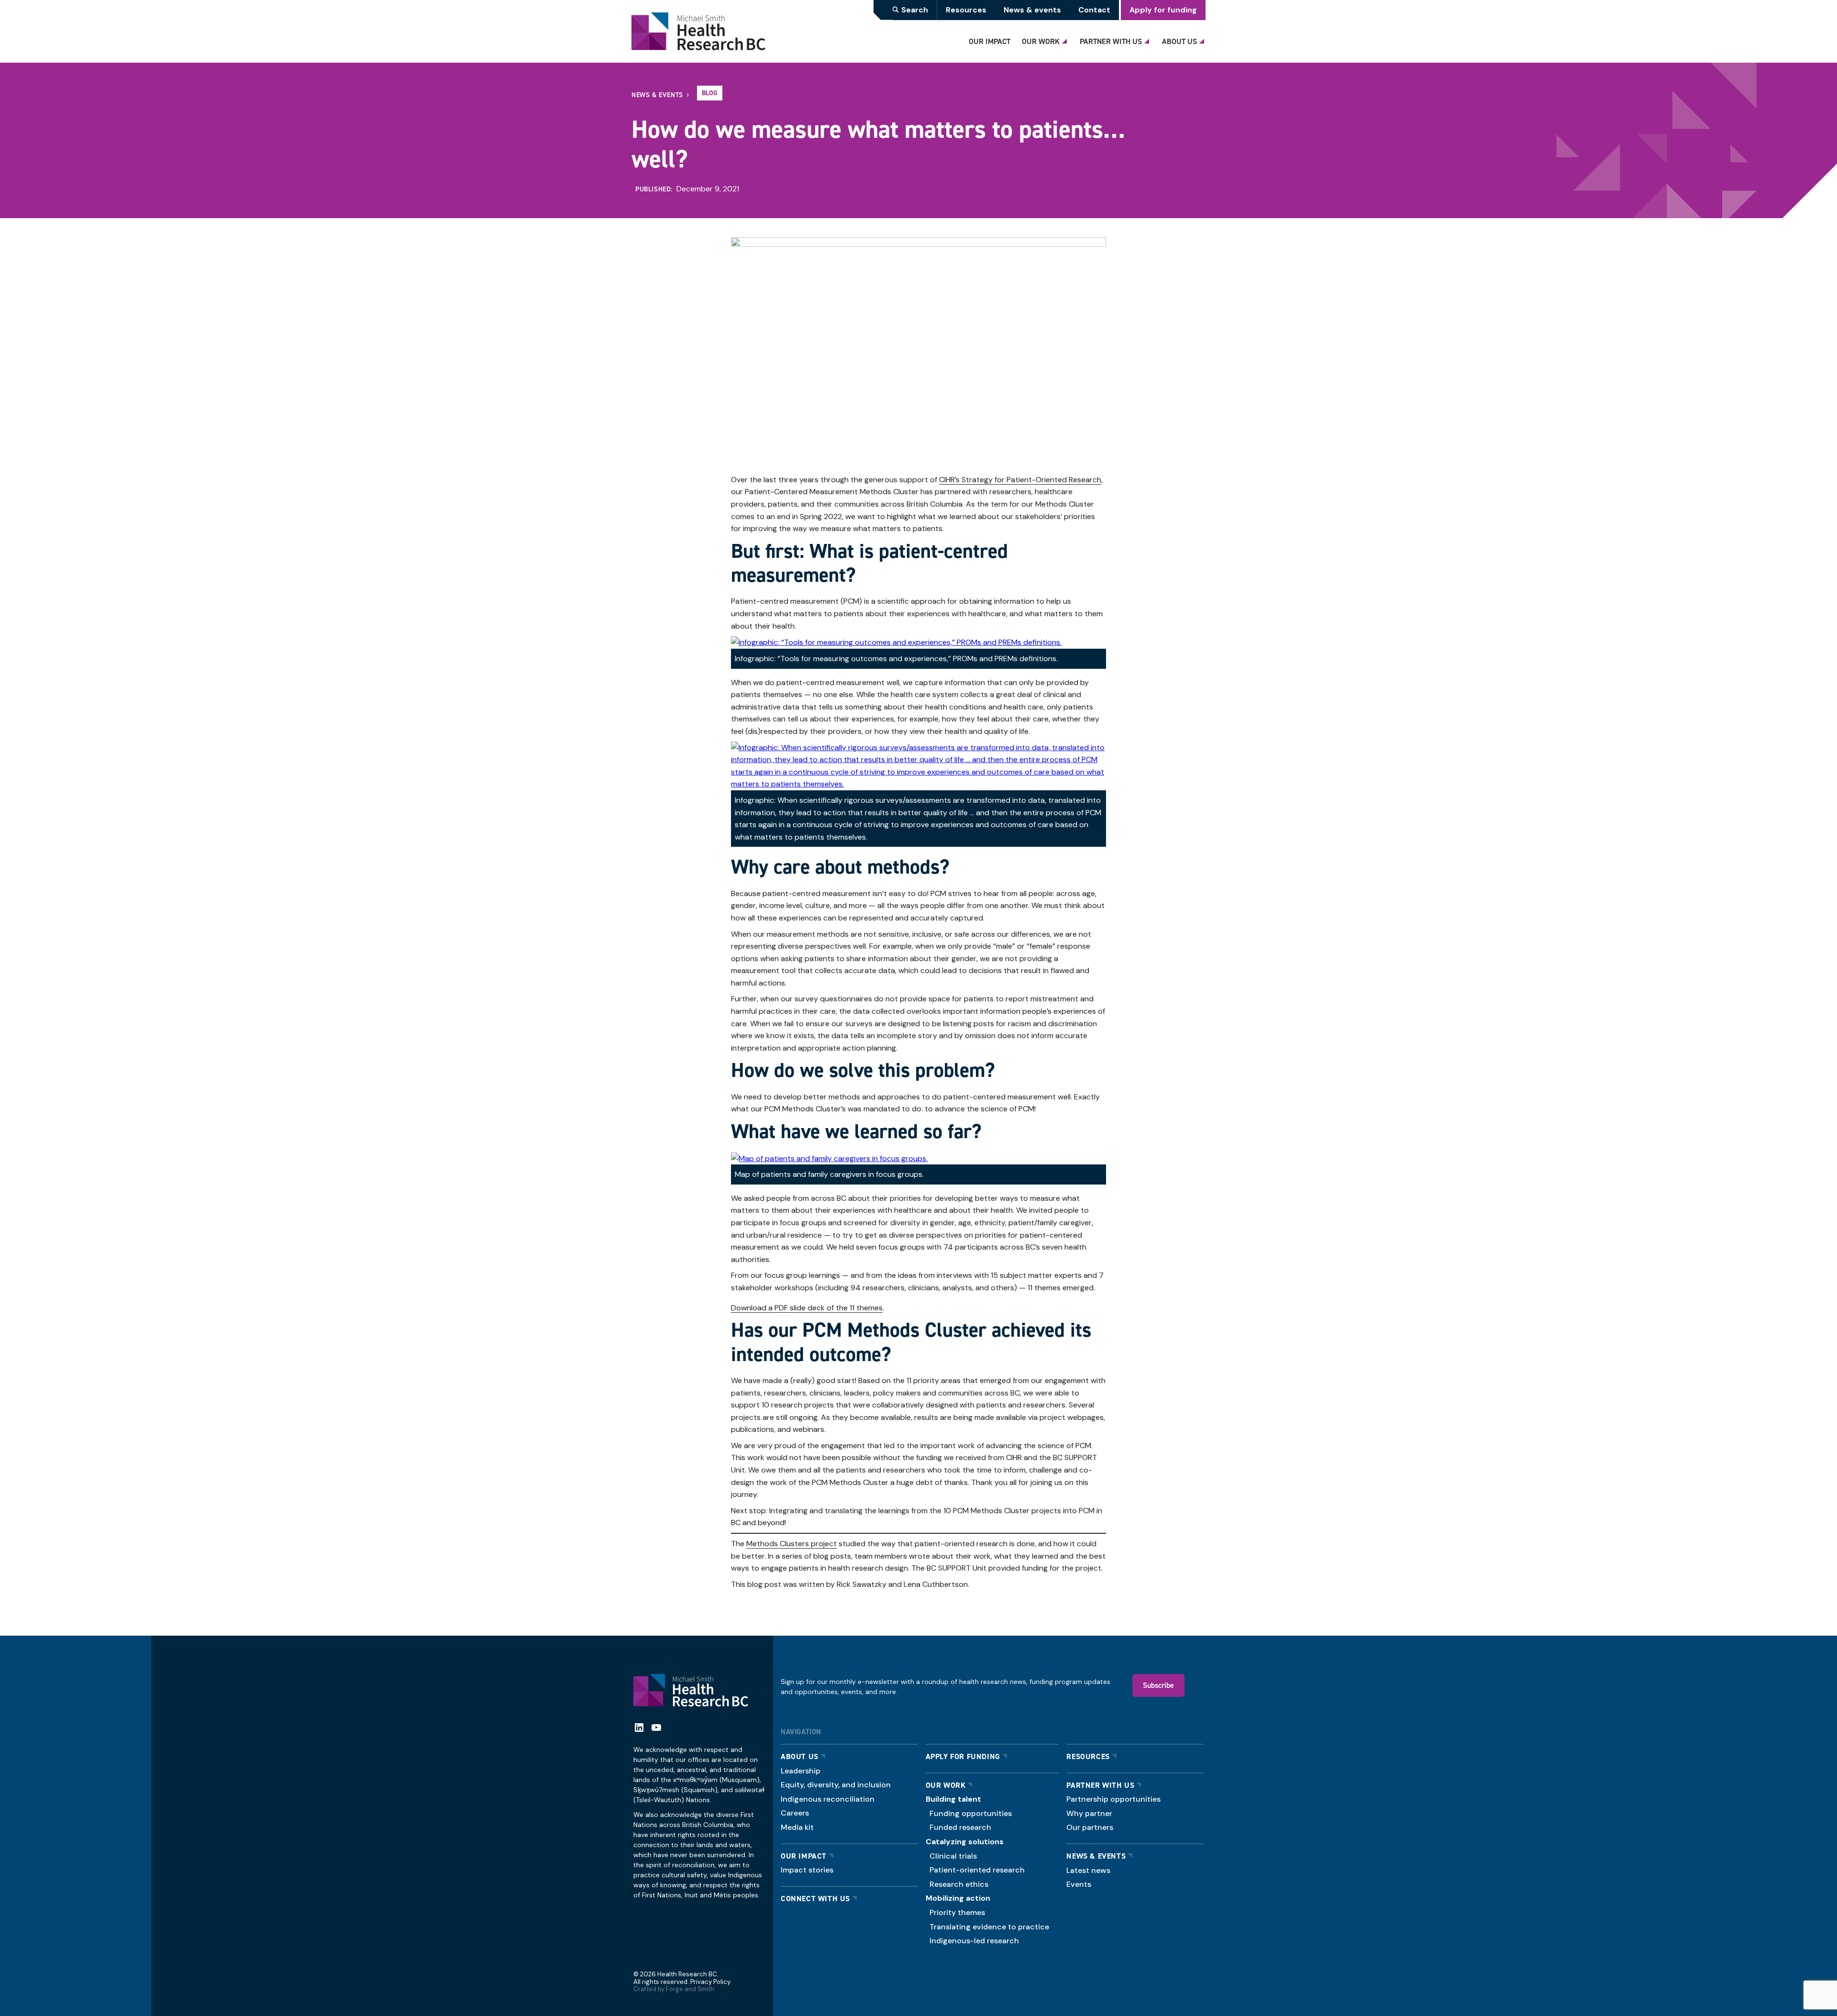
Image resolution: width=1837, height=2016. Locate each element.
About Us (1179, 41)
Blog (710, 93)
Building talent (953, 1799)
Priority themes (957, 1912)
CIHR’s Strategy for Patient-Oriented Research (1020, 480)
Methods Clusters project (791, 1544)
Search (915, 10)
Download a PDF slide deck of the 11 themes (807, 1308)
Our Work (1041, 41)
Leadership (801, 1771)
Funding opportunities (971, 1813)
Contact (1094, 10)
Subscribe (1158, 1685)
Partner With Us (1111, 41)
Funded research (960, 1827)
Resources (966, 10)
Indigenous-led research (974, 1941)
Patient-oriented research (977, 1870)
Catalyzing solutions (965, 1842)
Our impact (804, 1856)
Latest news (1088, 1870)
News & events (1032, 10)
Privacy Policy (710, 1982)
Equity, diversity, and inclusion (836, 1785)
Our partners (1090, 1827)
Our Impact (990, 41)
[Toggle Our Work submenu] (1066, 39)
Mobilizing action (958, 1898)
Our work (946, 1785)
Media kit (797, 1827)
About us (800, 1756)
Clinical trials (953, 1856)
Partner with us (1100, 1785)
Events (1079, 1884)
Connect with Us (815, 1899)
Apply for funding (1163, 10)
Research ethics (959, 1884)
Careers (795, 1813)
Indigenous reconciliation (828, 1799)
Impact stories (807, 1870)
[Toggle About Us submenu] (1203, 39)
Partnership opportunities (1113, 1799)
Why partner (1089, 1813)
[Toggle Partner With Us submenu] (1148, 39)
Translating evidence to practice (989, 1927)
